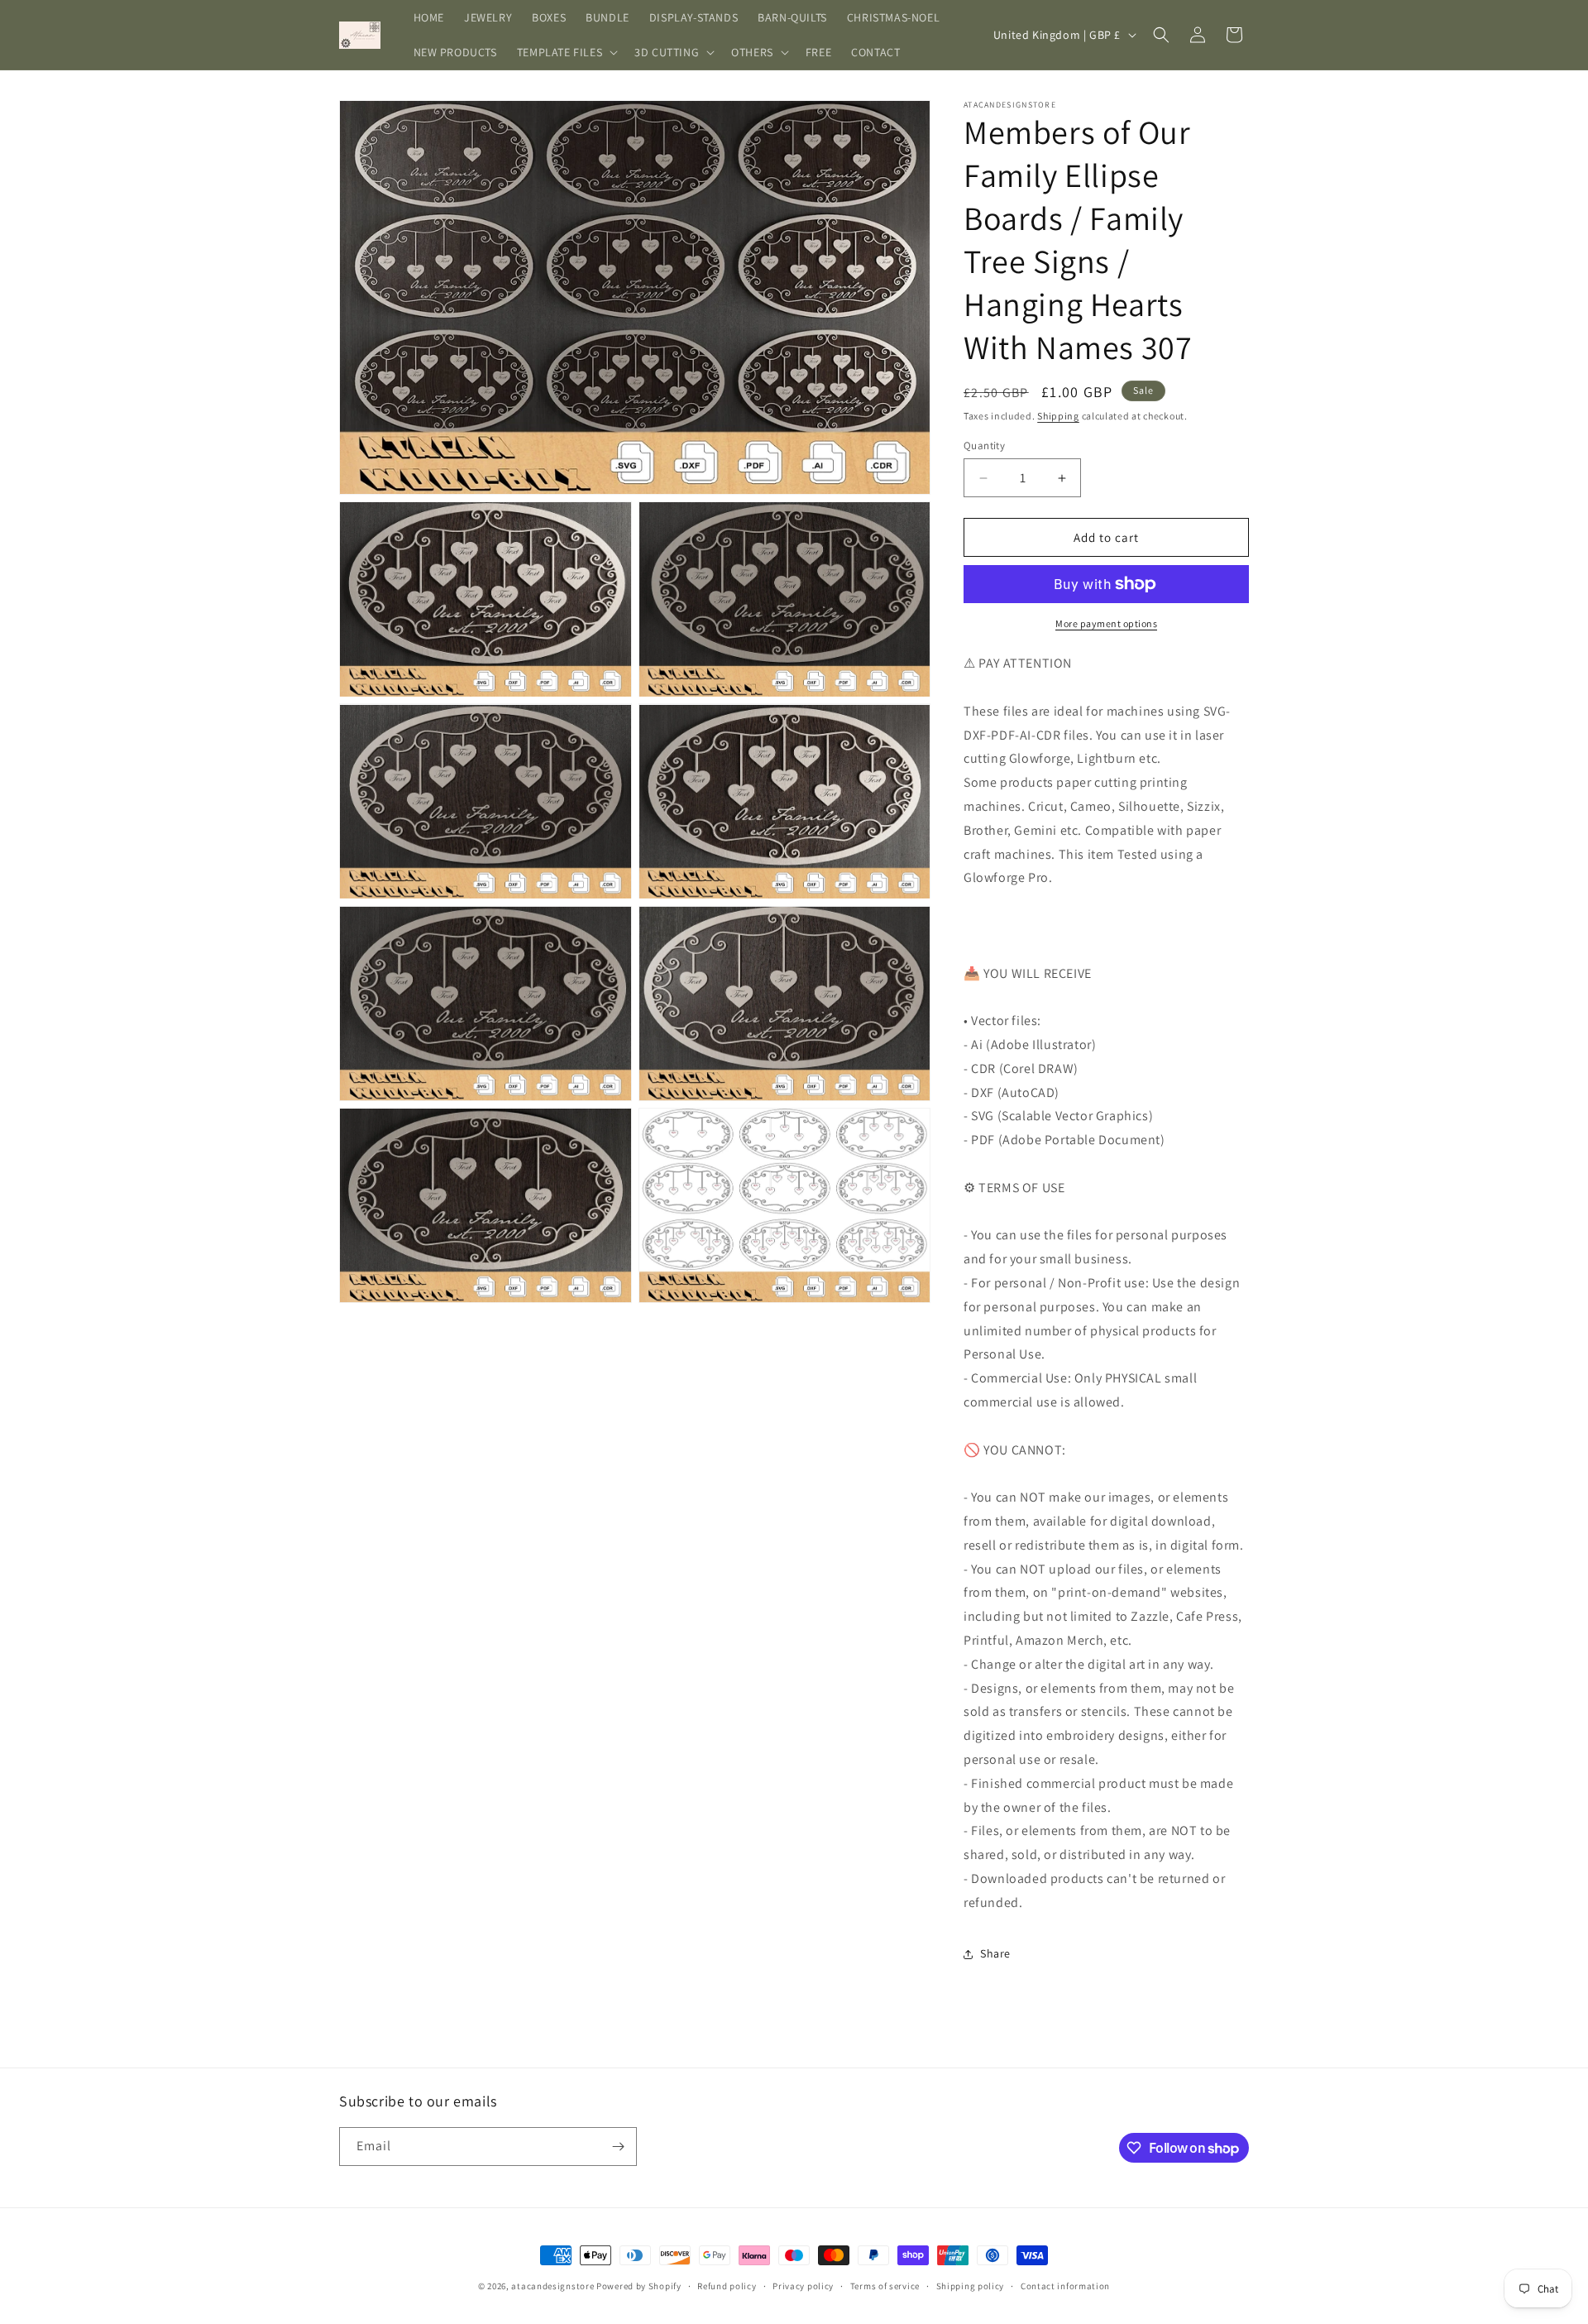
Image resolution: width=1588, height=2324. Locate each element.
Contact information (1065, 2286)
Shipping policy (971, 2286)
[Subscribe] (618, 2147)
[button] (566, 52)
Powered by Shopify (639, 2286)
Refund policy (727, 2286)
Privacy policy (803, 2286)
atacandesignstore (552, 2286)
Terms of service (885, 2286)
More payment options (1106, 623)
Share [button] (995, 1953)
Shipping (1058, 416)
